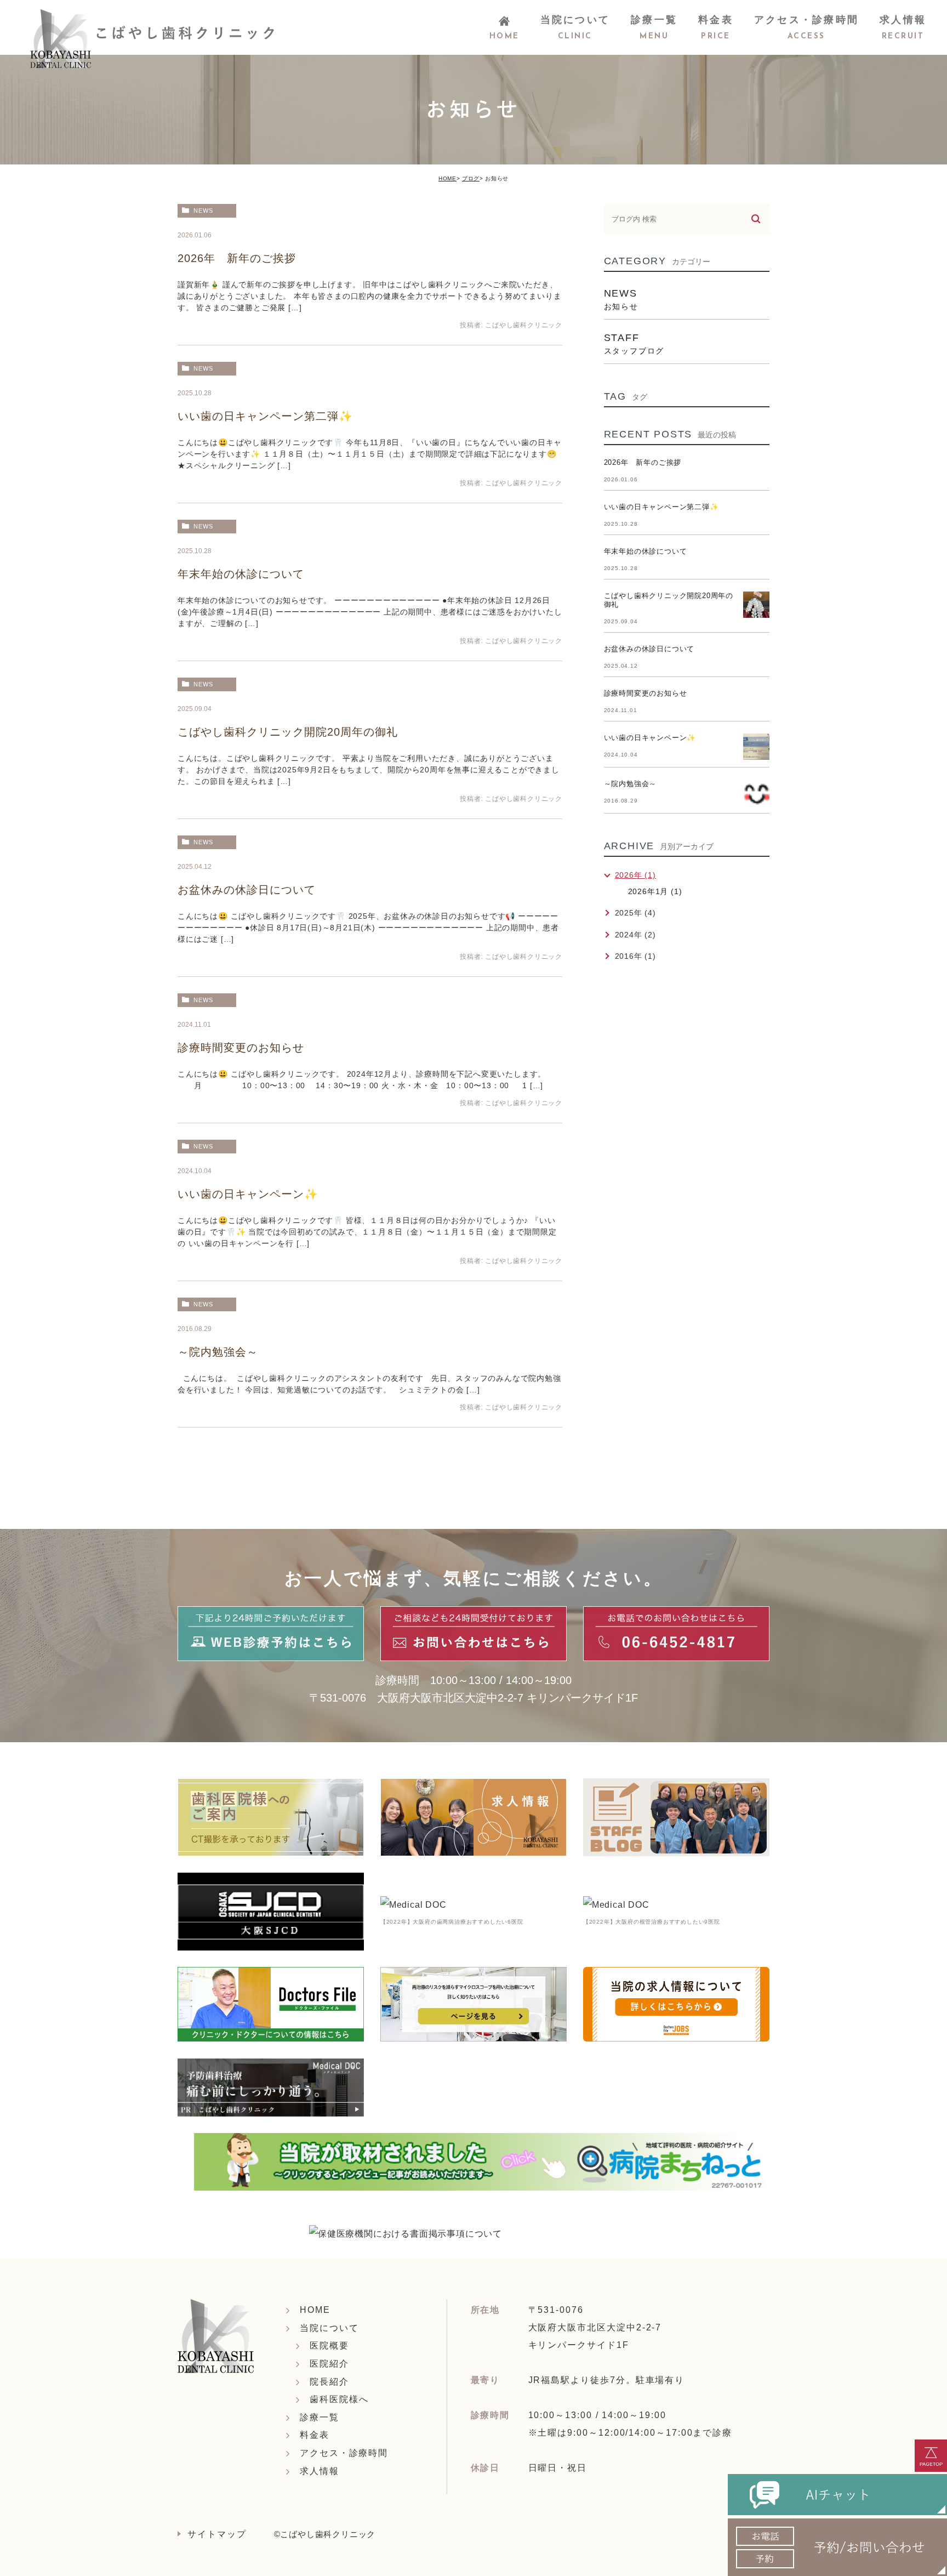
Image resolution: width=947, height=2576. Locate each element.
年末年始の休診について (241, 574)
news (203, 211)
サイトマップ (217, 2534)
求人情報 (320, 2471)
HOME (447, 178)
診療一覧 (320, 2417)
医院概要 (329, 2345)
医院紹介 (329, 2364)
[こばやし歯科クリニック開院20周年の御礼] (756, 605)
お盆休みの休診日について (247, 890)
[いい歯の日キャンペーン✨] (756, 747)
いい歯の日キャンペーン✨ (248, 1194)
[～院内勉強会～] (756, 793)
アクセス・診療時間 (344, 2453)
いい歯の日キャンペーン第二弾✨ (265, 416)
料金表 (315, 2435)
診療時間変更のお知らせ (241, 1048)
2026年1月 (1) (655, 891)
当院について (329, 2328)
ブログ (471, 178)
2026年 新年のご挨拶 (237, 258)
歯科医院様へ (339, 2399)
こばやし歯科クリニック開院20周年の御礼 (288, 732)
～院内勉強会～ (218, 1352)
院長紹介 (329, 2382)
